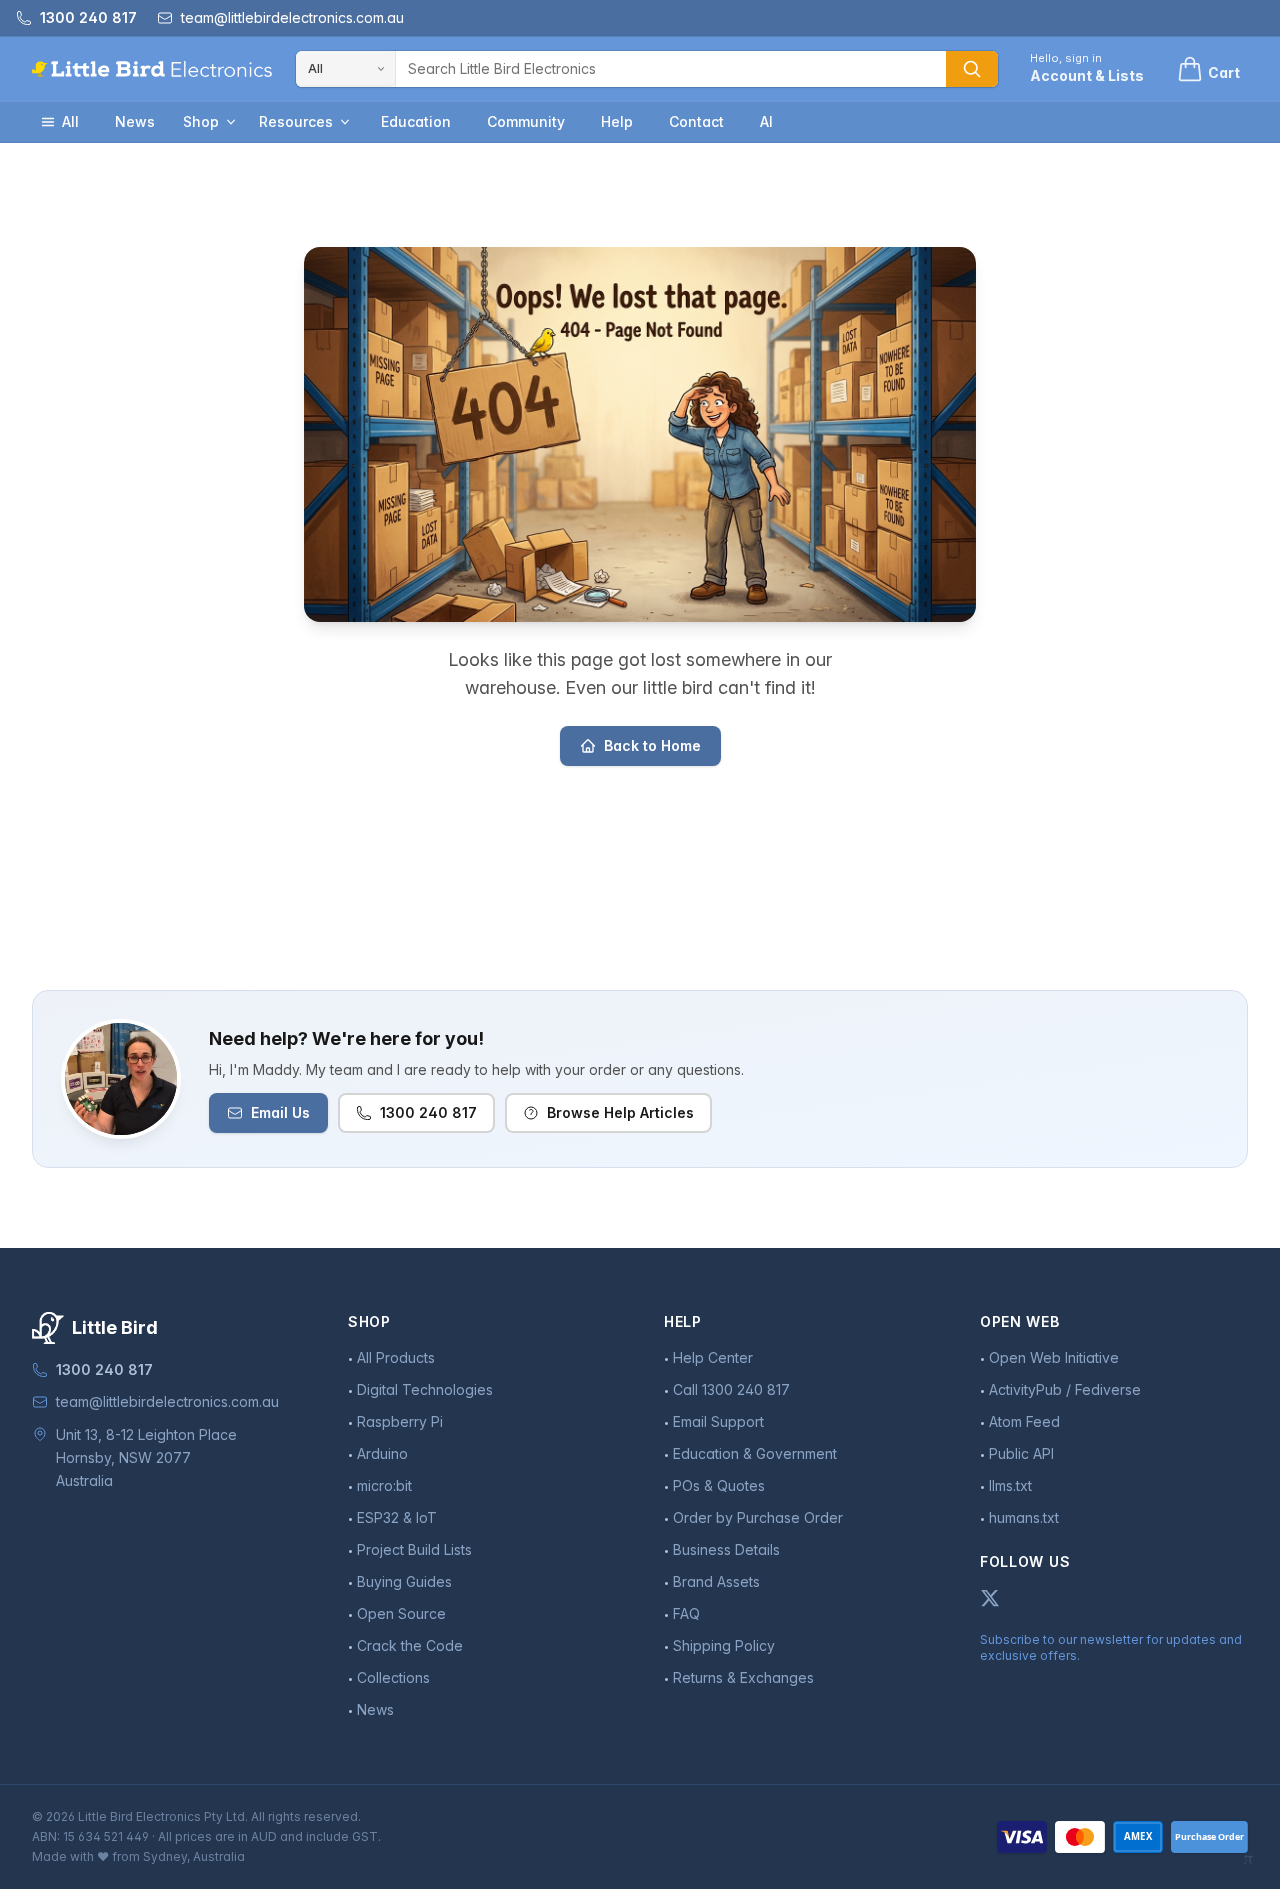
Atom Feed (1024, 1421)
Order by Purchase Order (758, 1517)
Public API (1021, 1453)
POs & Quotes (719, 1485)
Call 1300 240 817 (731, 1389)
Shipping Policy (724, 1645)
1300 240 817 (428, 1112)
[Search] (972, 69)
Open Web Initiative (1054, 1357)
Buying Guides (404, 1581)
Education (416, 121)
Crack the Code (410, 1645)
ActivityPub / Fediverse (1065, 1389)
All (70, 121)
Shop (201, 121)
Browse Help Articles (620, 1112)
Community (526, 121)
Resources (296, 121)
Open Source (401, 1613)
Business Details (726, 1549)
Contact (696, 121)
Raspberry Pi (400, 1421)
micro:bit (384, 1485)
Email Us (280, 1112)
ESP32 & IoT (397, 1517)
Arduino (382, 1453)
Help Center (713, 1357)
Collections (393, 1677)
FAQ (686, 1613)
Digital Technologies (425, 1389)
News (135, 121)
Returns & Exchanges (743, 1677)
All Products (396, 1357)
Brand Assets (716, 1581)
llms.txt (1010, 1485)
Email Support (718, 1421)
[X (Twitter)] (990, 1598)
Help (617, 121)
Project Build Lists (414, 1549)
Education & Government (755, 1453)
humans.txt (1024, 1517)
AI (766, 121)
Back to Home (652, 745)
